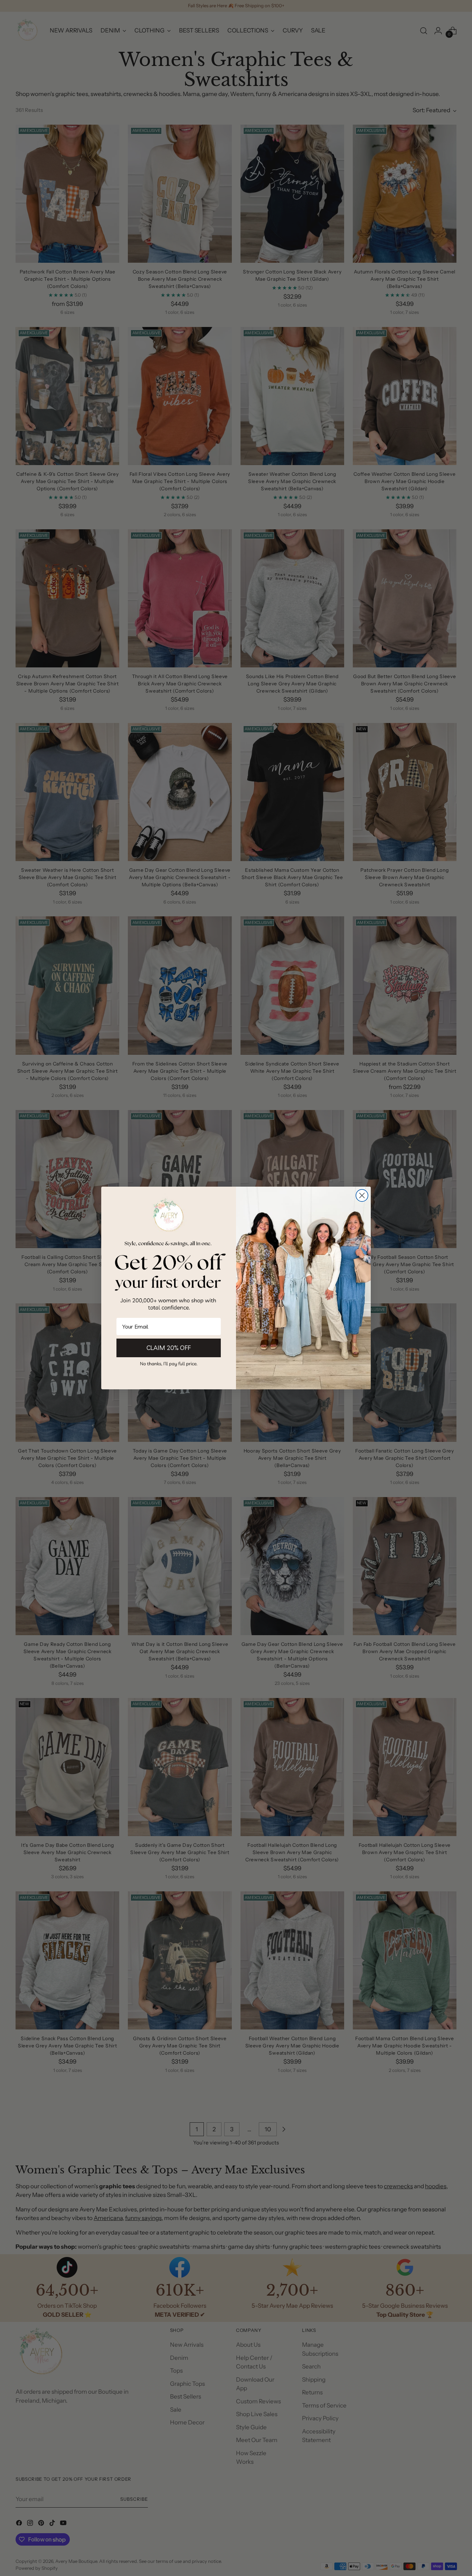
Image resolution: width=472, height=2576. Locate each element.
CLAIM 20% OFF (169, 1348)
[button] (169, 1364)
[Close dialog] (362, 1195)
